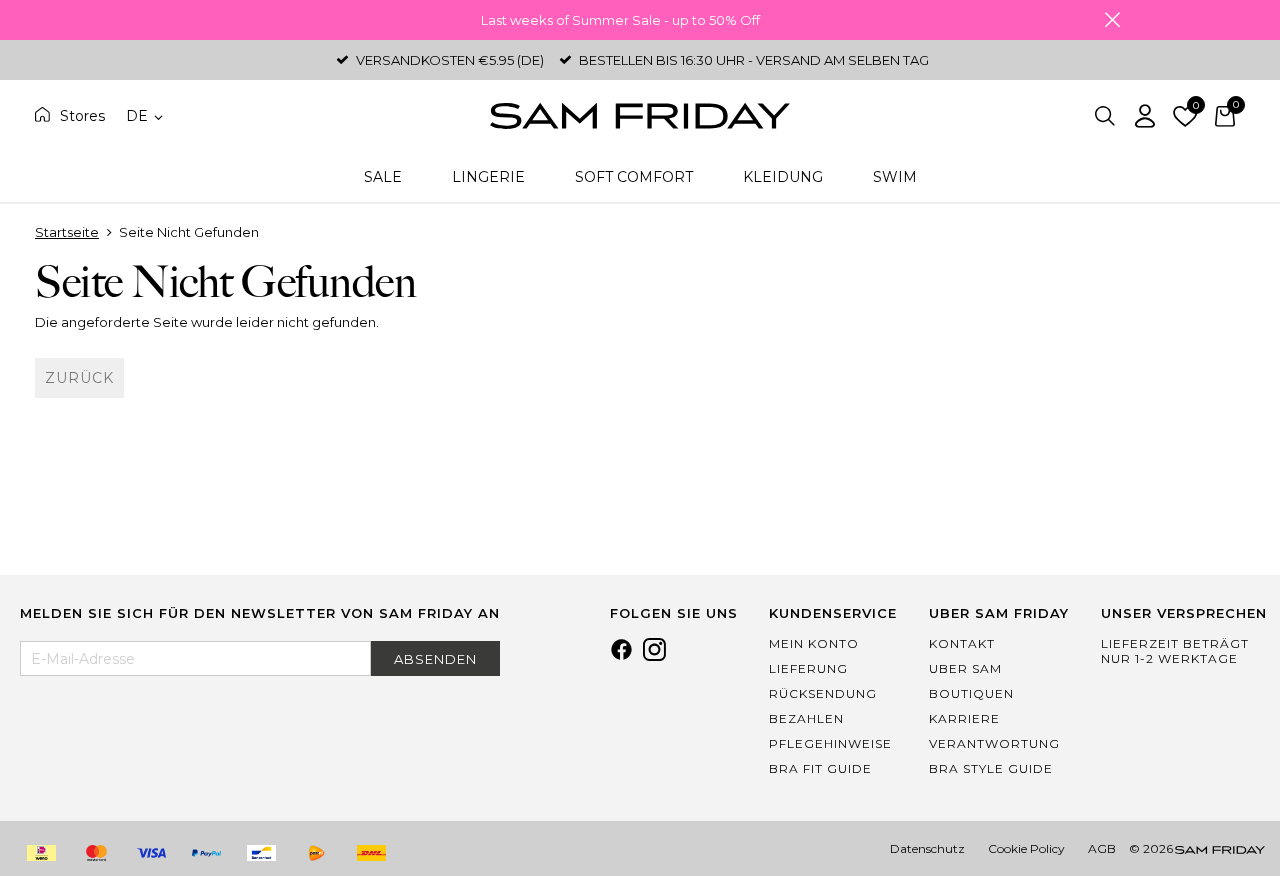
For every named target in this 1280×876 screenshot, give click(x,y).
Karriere (964, 718)
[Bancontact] (261, 853)
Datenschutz (927, 848)
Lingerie (488, 177)
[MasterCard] (96, 853)
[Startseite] (640, 116)
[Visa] (151, 853)
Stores (82, 116)
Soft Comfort (634, 177)
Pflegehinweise (830, 743)
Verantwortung (994, 743)
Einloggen (1145, 116)
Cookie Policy (1026, 848)
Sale (383, 177)
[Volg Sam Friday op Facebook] (621, 656)
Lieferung (808, 668)
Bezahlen (806, 718)
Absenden (435, 659)
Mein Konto (814, 643)
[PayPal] (206, 853)
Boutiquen (971, 693)
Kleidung (783, 177)
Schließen (1112, 20)
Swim (895, 177)
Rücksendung (823, 693)
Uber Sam (965, 668)
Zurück (79, 378)
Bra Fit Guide (820, 768)
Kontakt (962, 643)
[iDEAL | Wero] (41, 853)
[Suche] (1105, 116)
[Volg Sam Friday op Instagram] (654, 656)
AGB (1102, 848)
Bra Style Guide (991, 768)
